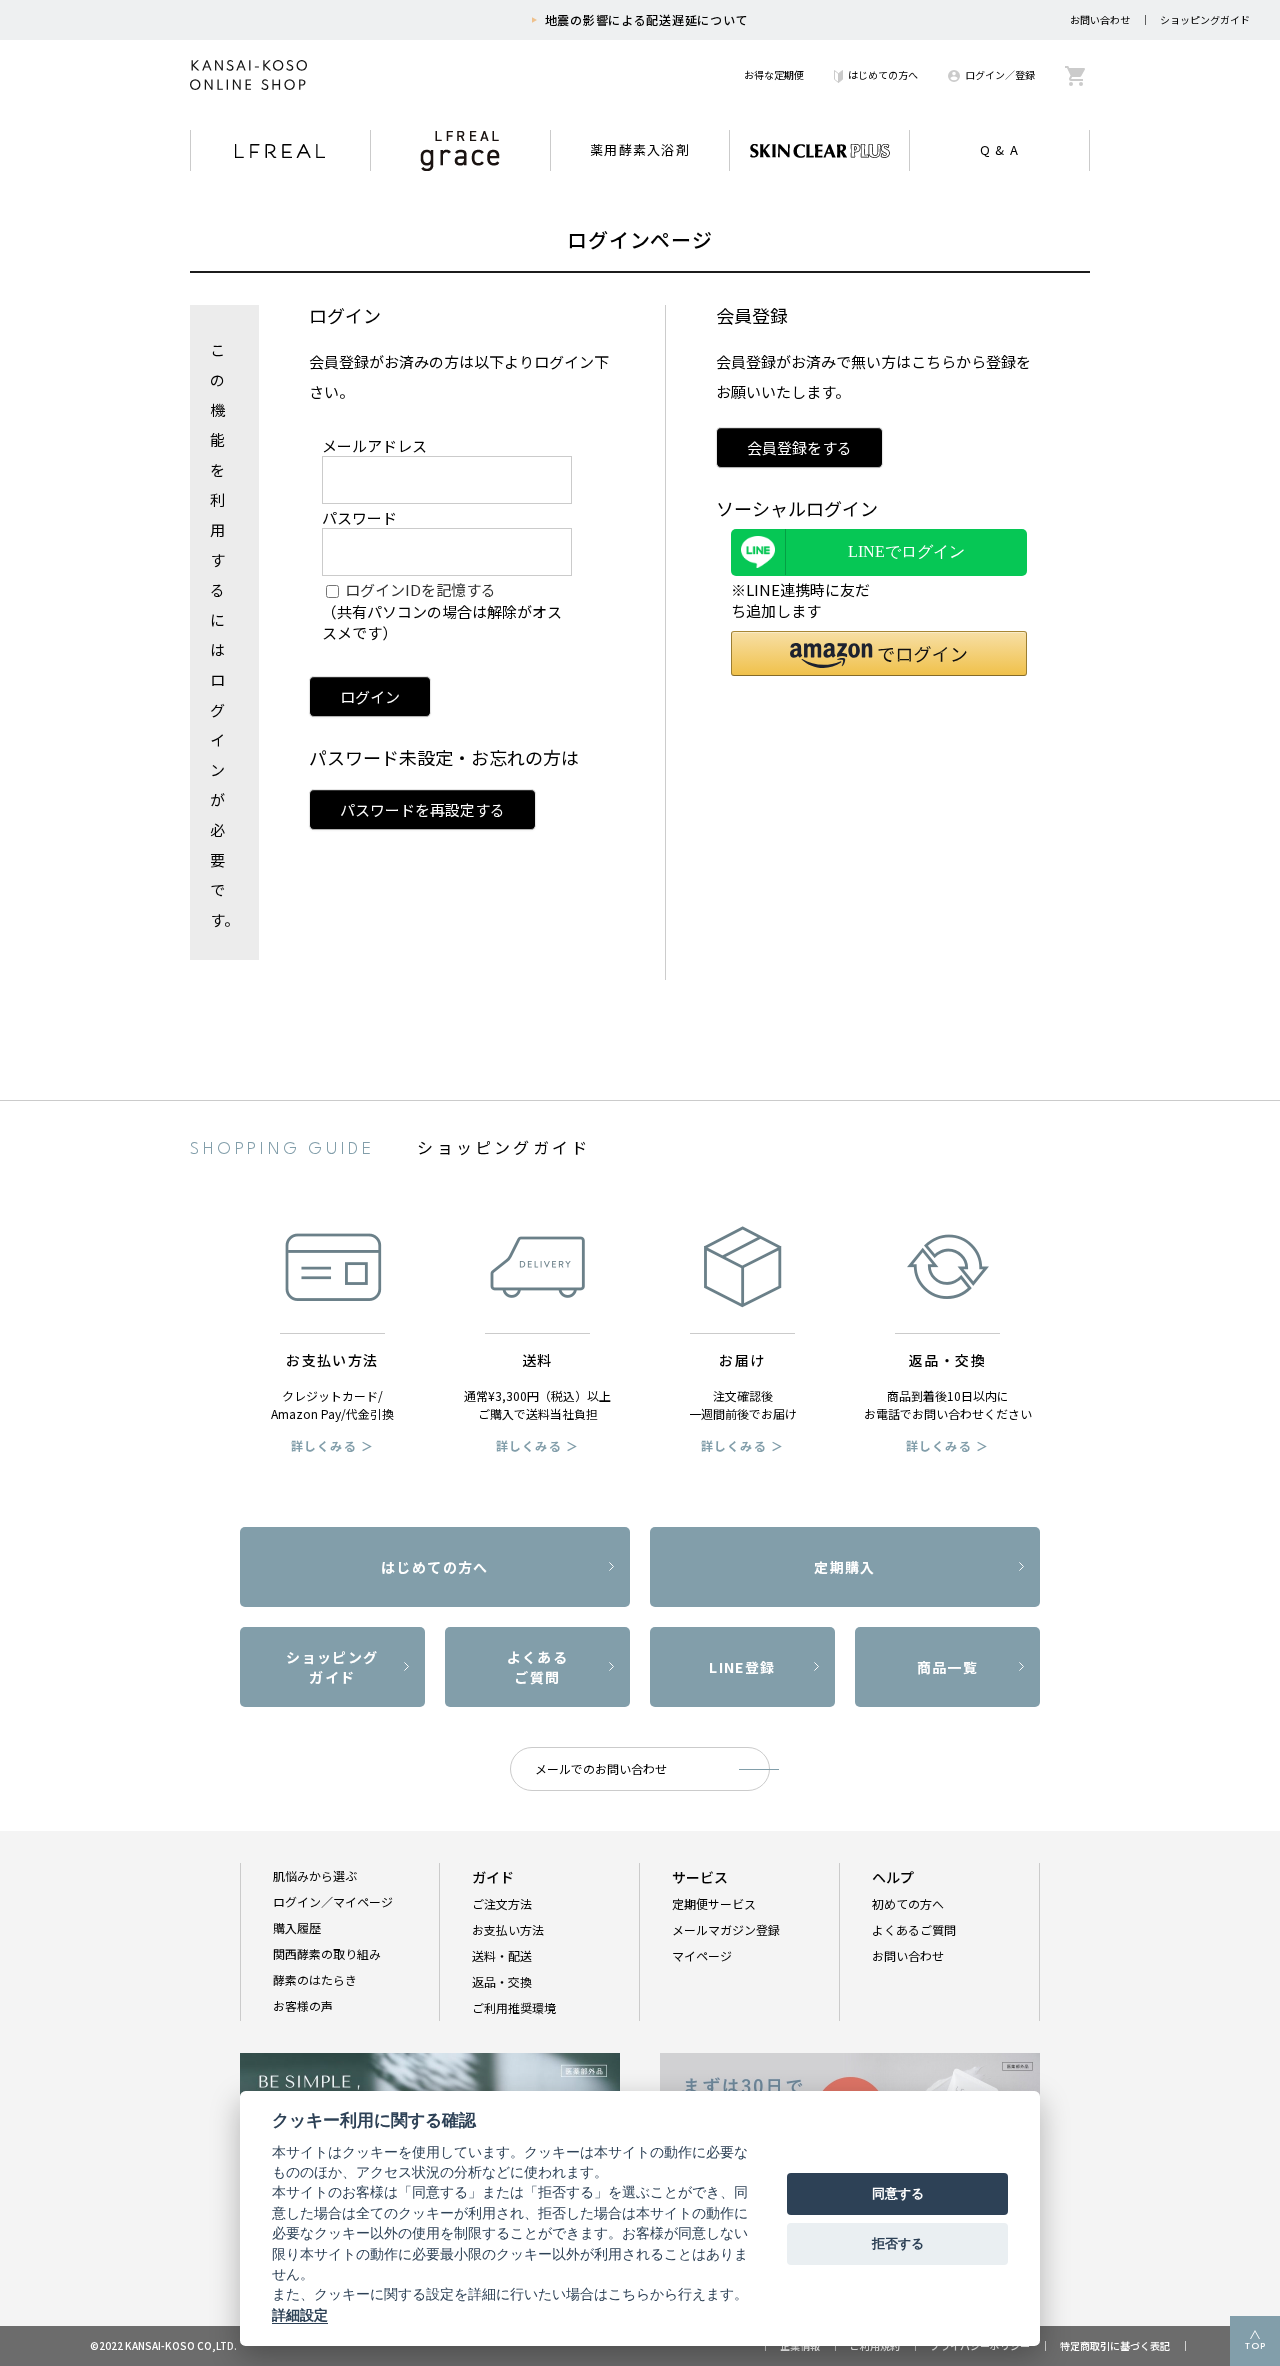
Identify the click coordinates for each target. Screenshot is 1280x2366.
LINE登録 (742, 1667)
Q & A (1000, 149)
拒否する (898, 2243)
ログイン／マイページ (333, 1901)
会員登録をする (799, 447)
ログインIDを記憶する (420, 589)
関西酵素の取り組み (327, 1953)
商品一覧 (948, 1667)
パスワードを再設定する (422, 809)
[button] (879, 653)
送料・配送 (502, 1955)
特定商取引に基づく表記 (1115, 2345)
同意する (898, 2193)
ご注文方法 (502, 1903)
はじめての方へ (883, 74)
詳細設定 (300, 2315)
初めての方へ (908, 1903)
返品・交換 (502, 1981)
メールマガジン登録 (726, 1929)
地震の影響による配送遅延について (647, 19)
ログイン (370, 696)
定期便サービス (714, 1903)
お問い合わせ (1100, 19)
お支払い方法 (508, 1929)
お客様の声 (303, 2005)
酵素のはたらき (315, 1979)
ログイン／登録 (1000, 74)
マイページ (702, 1955)
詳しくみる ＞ (332, 1445)
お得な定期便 (774, 74)
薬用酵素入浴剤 (640, 149)
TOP (1255, 2346)
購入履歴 (297, 1927)
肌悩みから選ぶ (315, 1875)
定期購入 (845, 1567)
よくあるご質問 (538, 1667)
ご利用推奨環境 (514, 2007)
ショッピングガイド (1205, 19)
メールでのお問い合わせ (601, 1768)
